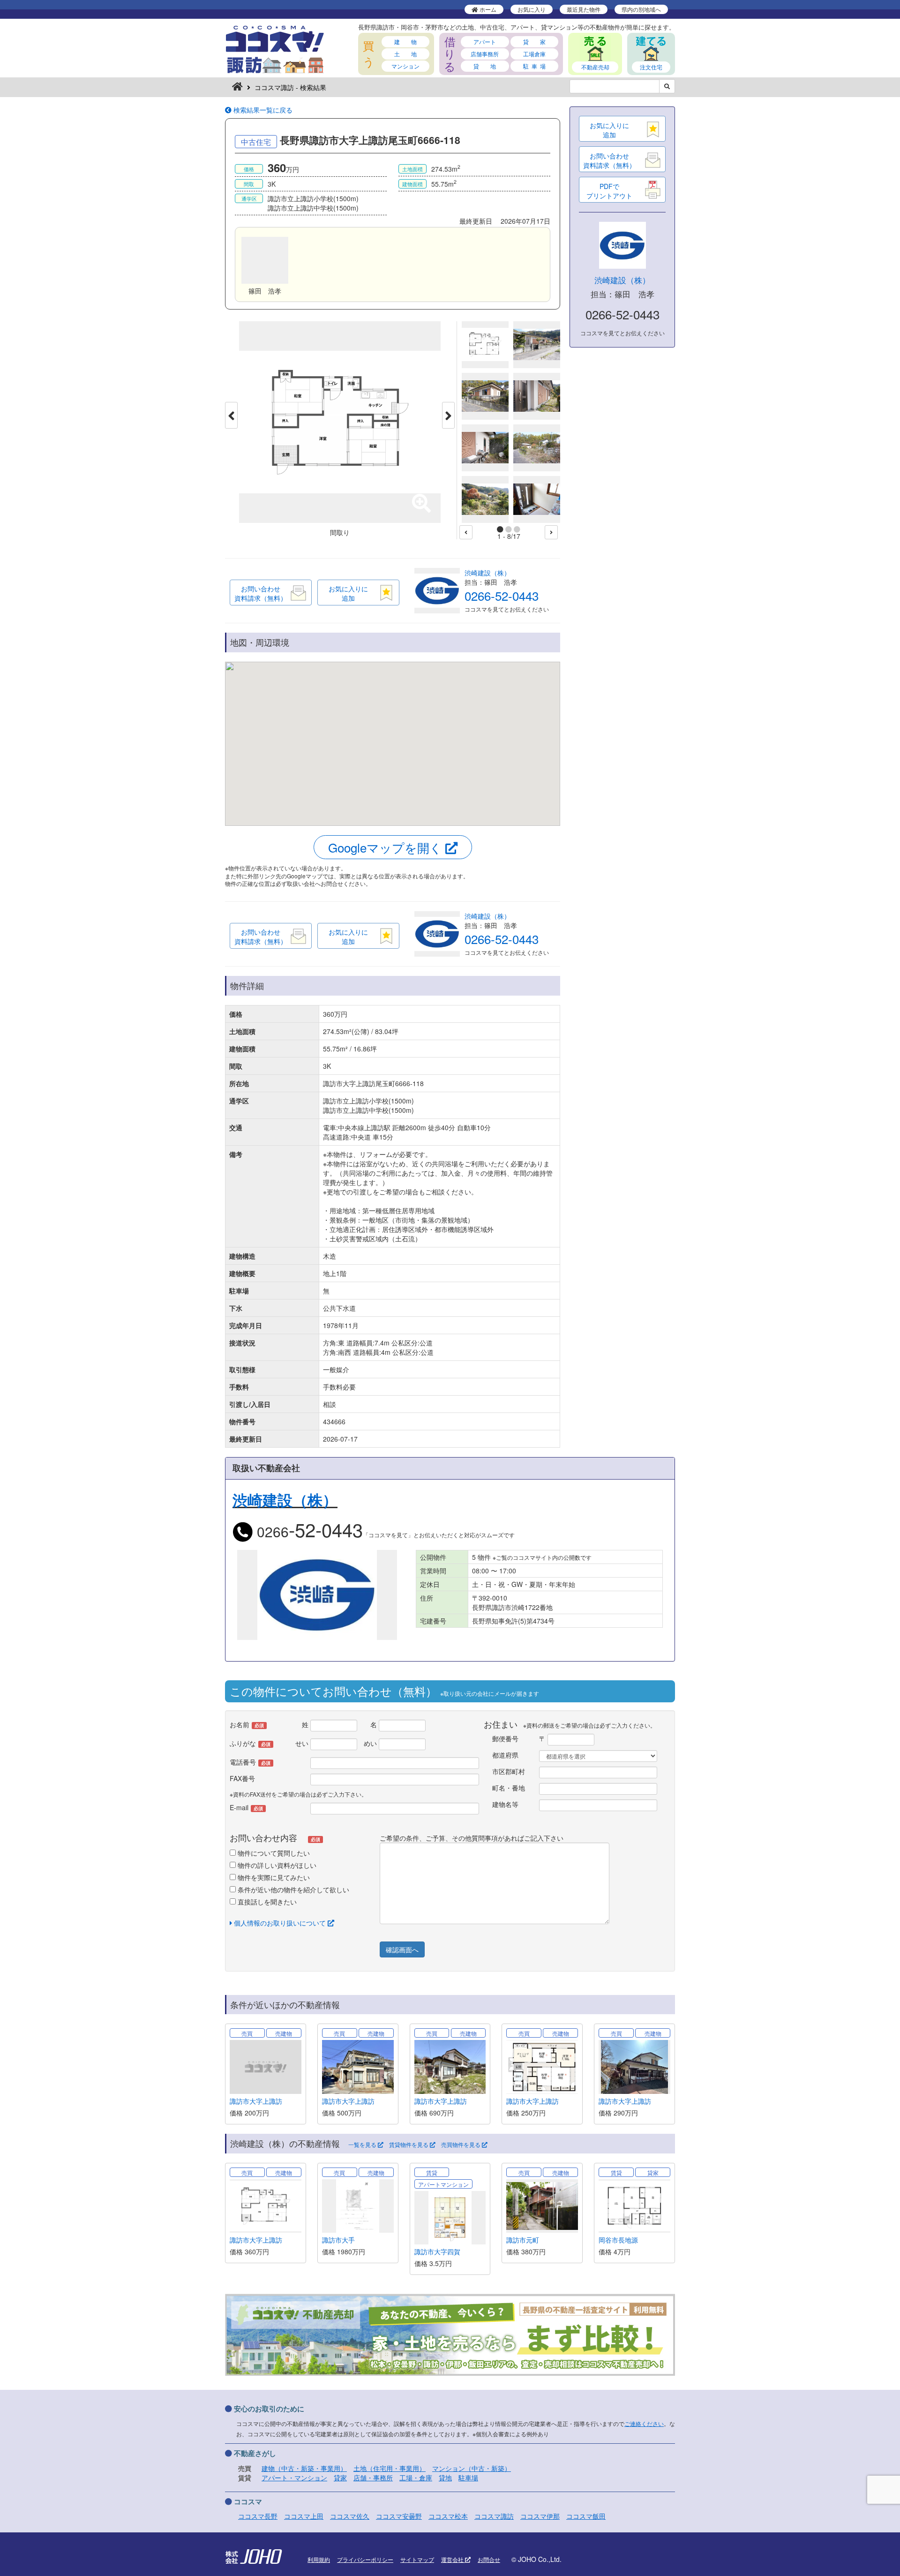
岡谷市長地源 (618, 2240)
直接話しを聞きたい (266, 1902)
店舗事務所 (485, 54)
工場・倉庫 (416, 2478)
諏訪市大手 (338, 2240)
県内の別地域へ (641, 9)
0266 (308, 1531)
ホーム (487, 9)
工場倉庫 (534, 54)
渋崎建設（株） (487, 573)
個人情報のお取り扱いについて (280, 1923)
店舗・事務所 (373, 2478)
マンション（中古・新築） (472, 2468)
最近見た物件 (584, 9)
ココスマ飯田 (586, 2516)
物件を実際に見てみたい (273, 1877)
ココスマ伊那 (540, 2516)
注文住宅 (651, 67)
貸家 (340, 2478)
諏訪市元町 (523, 2240)
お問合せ (489, 2559)
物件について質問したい (273, 1853)
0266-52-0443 (502, 595)
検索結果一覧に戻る (262, 110)
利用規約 (319, 2559)
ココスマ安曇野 (399, 2516)
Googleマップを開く (387, 847)
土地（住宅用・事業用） (390, 2468)
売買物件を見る (461, 2145)
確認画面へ (402, 1949)
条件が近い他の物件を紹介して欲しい (292, 1889)
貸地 (445, 2478)
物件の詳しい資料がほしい (276, 1865)
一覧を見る (363, 2145)
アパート (485, 42)
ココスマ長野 (258, 2516)
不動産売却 (595, 67)
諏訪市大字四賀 (437, 2251)
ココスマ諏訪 (494, 2516)
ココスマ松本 (448, 2516)
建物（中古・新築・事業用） (304, 2468)
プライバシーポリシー (365, 2559)
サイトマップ (417, 2559)
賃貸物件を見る (409, 2145)
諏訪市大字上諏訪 (256, 2101)
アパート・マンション (294, 2478)
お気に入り (532, 9)
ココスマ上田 (304, 2516)
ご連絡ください (644, 2423)
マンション (405, 66)
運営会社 (453, 2559)
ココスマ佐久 (350, 2516)
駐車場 (468, 2478)
